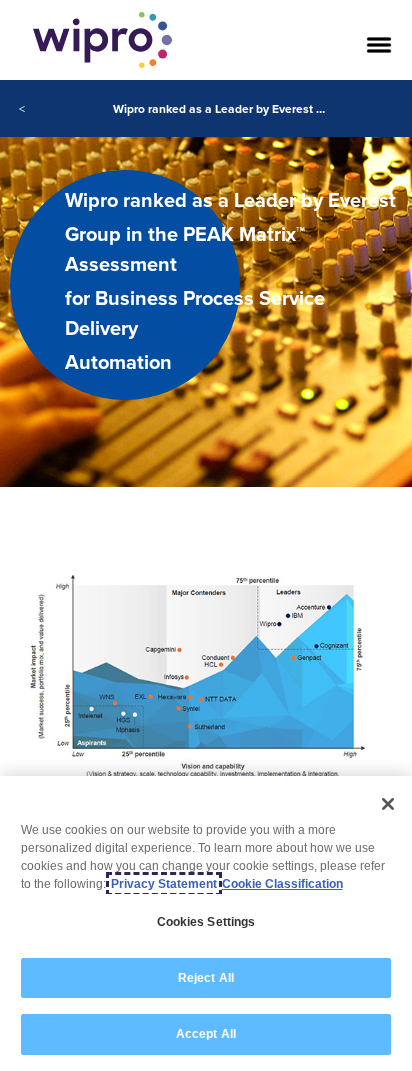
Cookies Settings (206, 922)
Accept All (206, 1034)
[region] (206, 923)
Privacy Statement (164, 884)
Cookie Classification (282, 884)
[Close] (388, 804)
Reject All (206, 978)
